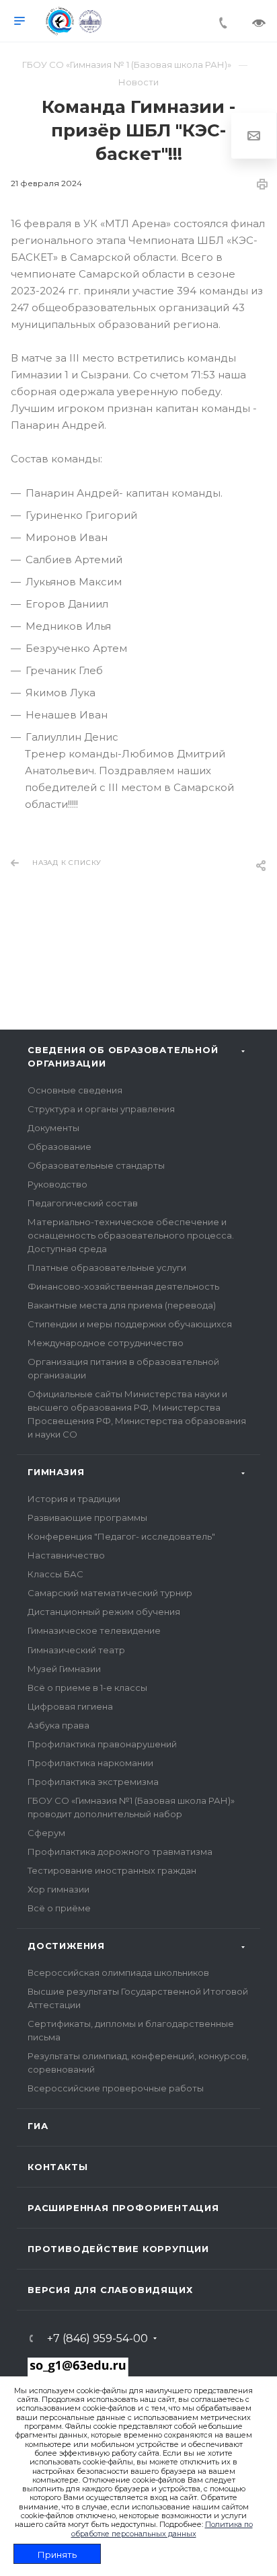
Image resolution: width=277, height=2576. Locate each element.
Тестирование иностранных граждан (112, 1870)
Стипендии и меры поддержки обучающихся (130, 1324)
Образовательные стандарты (96, 1165)
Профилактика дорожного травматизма (120, 1852)
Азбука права (58, 1725)
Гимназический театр (76, 1650)
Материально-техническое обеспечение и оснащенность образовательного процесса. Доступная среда (131, 1235)
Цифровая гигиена (70, 1706)
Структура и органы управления (101, 1109)
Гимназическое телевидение (94, 1630)
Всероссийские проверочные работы (116, 2088)
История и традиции (74, 1499)
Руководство (57, 1184)
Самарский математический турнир (110, 1593)
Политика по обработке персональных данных (162, 2529)
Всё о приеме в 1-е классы (87, 1688)
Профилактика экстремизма (93, 1782)
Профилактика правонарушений (102, 1744)
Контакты (57, 2167)
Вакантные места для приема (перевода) (122, 1305)
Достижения (66, 1946)
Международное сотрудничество (106, 1343)
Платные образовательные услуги (107, 1268)
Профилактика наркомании (90, 1763)
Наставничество (66, 1555)
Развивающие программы (87, 1518)
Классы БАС (55, 1574)
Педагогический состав (83, 1203)
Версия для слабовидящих (110, 2290)
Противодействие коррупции (118, 2249)
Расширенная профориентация (123, 2208)
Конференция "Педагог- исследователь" (121, 1536)
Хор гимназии (58, 1889)
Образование (60, 1147)
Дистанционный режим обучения (104, 1612)
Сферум (46, 1833)
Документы (53, 1128)
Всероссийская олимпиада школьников (118, 1972)
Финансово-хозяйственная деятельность (123, 1286)
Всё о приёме (59, 1908)
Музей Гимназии (64, 1669)
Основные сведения (75, 1090)
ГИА (38, 2126)
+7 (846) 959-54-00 (97, 2339)
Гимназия (56, 1472)
